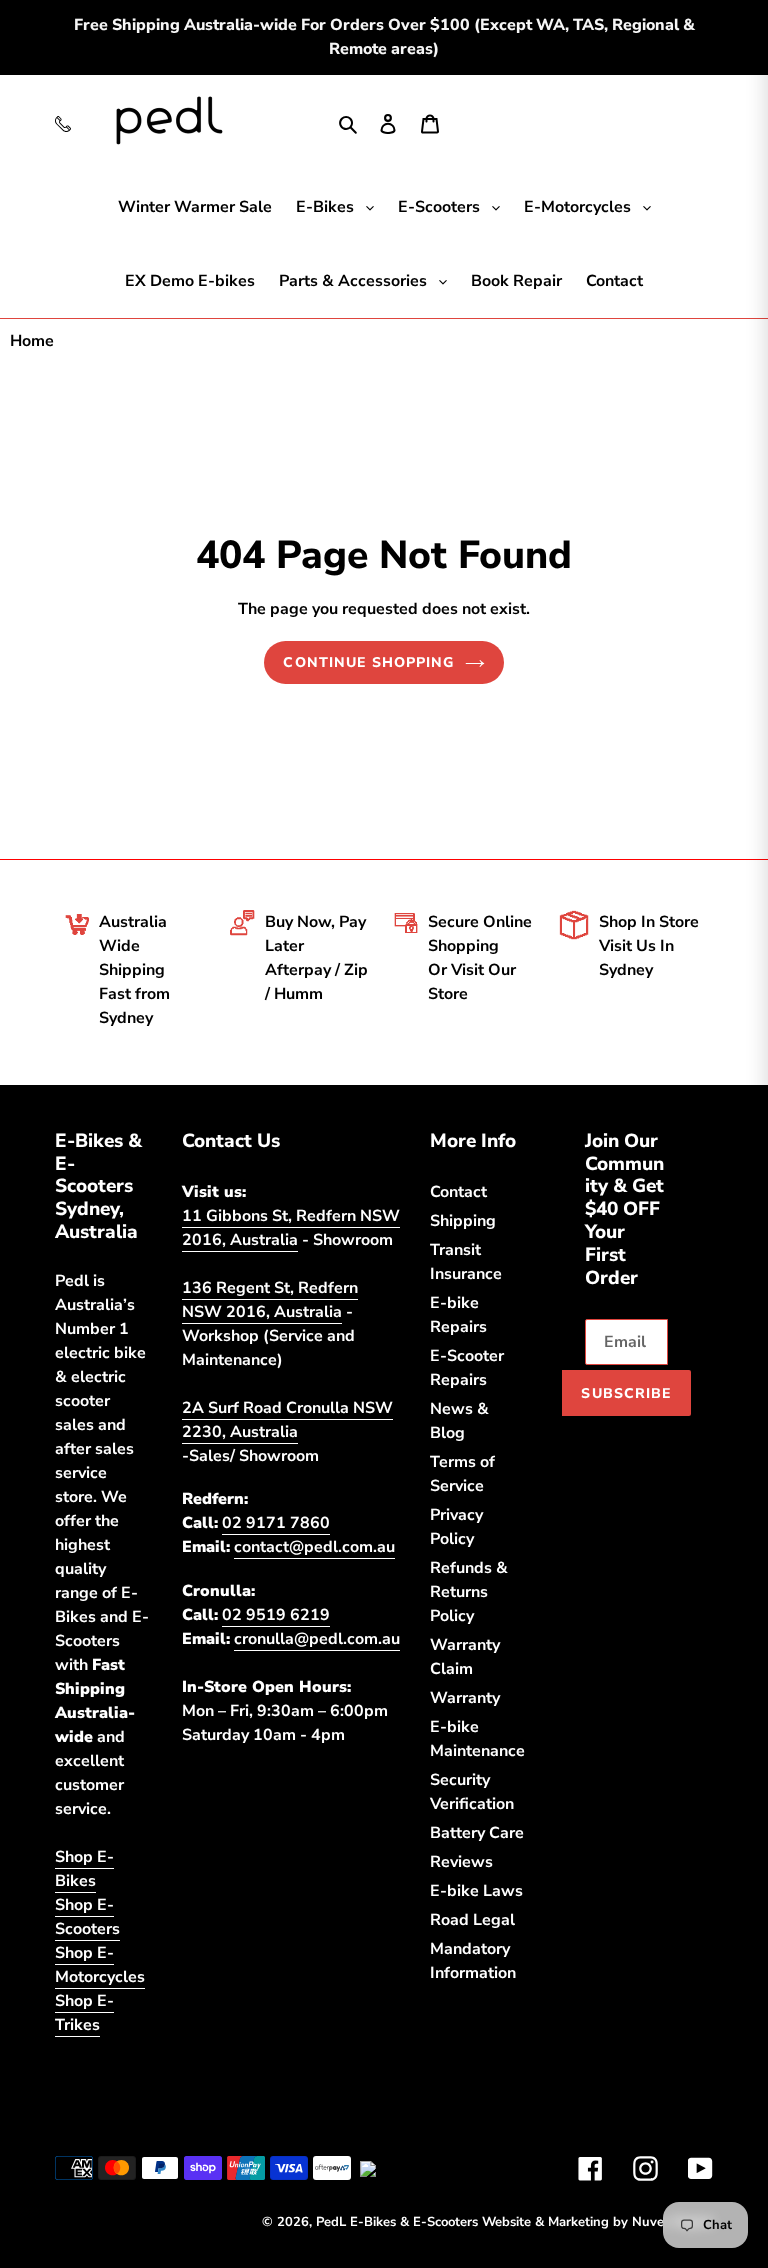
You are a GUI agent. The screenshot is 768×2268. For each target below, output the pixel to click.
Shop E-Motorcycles (100, 1965)
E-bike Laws (476, 1891)
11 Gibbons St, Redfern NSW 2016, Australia (291, 1228)
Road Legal (472, 1920)
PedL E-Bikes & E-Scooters (397, 2222)
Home (32, 341)
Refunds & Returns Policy (469, 1592)
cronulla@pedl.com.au (317, 1639)
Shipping (463, 1221)
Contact (458, 1192)
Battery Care (477, 1833)
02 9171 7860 (276, 1523)
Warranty (465, 1698)
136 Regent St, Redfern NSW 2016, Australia (270, 1300)
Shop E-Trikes (84, 2013)
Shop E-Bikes (84, 1869)
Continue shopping (368, 662)
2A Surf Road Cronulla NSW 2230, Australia (287, 1420)
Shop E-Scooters (87, 1917)
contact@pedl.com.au (314, 1547)
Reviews (461, 1862)
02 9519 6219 (276, 1615)
